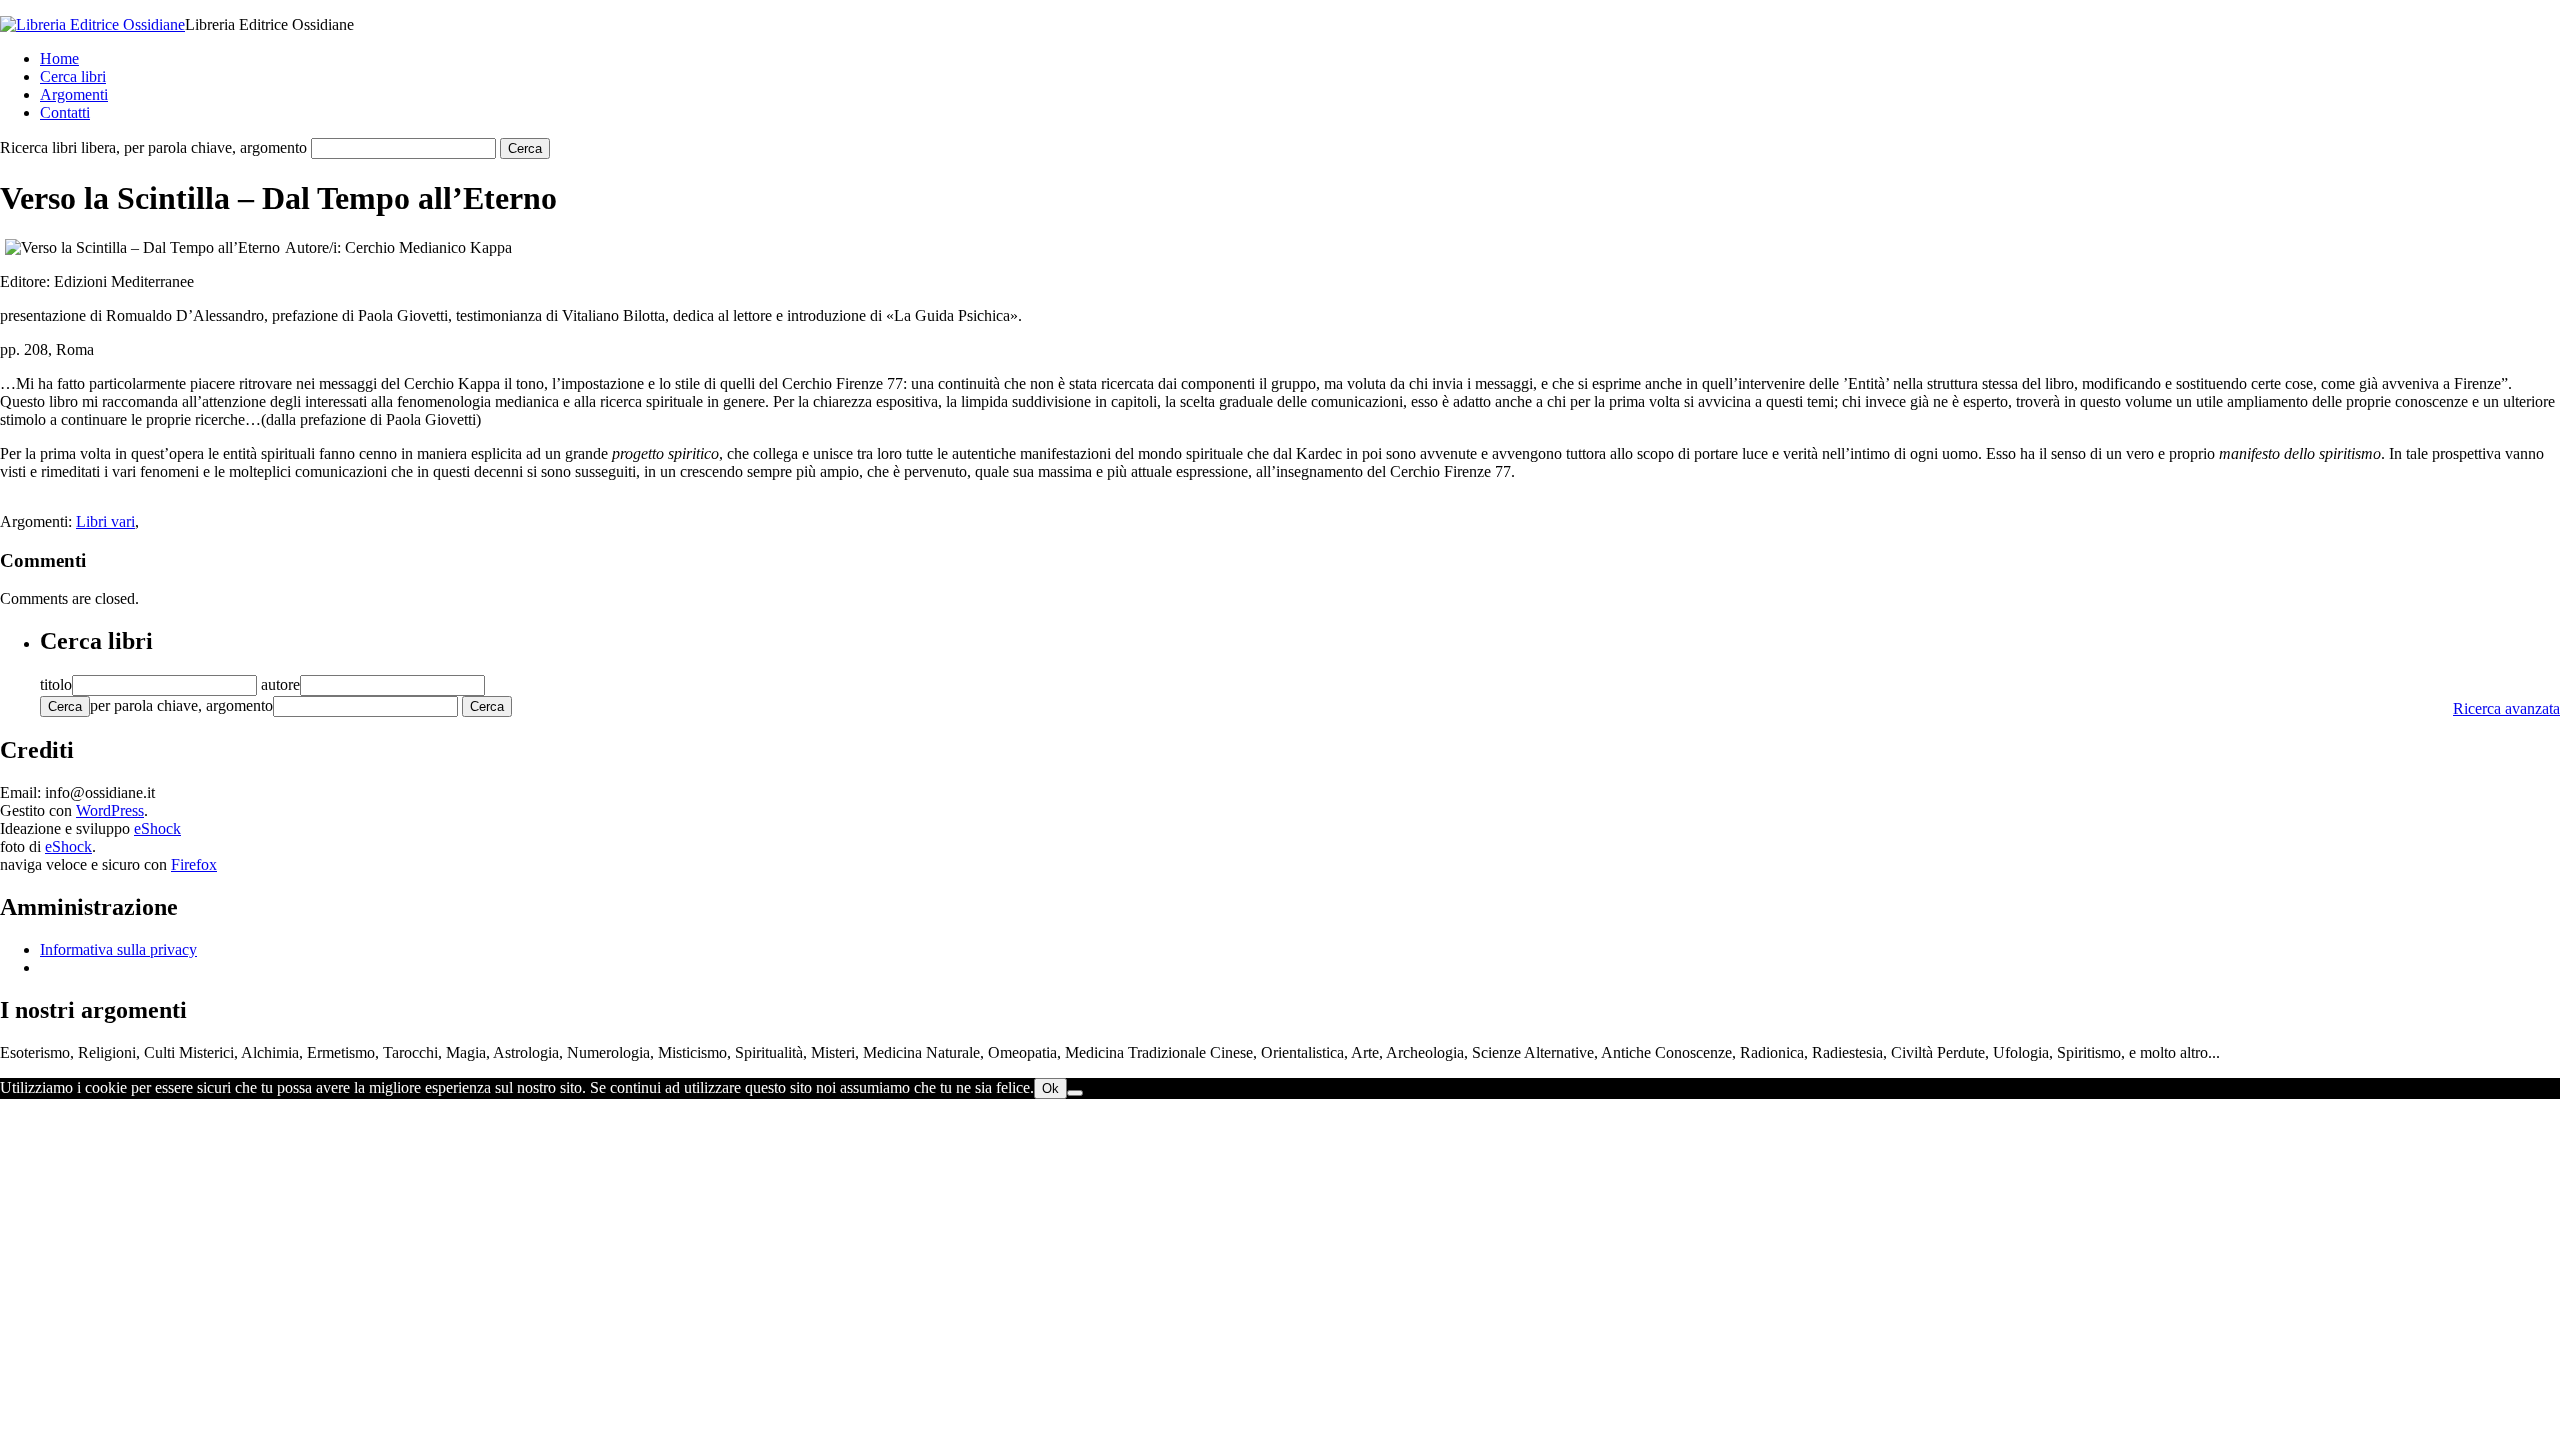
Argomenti (74, 94)
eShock (157, 828)
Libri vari (105, 521)
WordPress (110, 810)
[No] (1075, 1093)
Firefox (194, 864)
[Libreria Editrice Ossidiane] (92, 24)
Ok (1050, 1088)
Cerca (65, 706)
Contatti (65, 112)
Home (59, 58)
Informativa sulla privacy (118, 949)
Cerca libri (73, 76)
